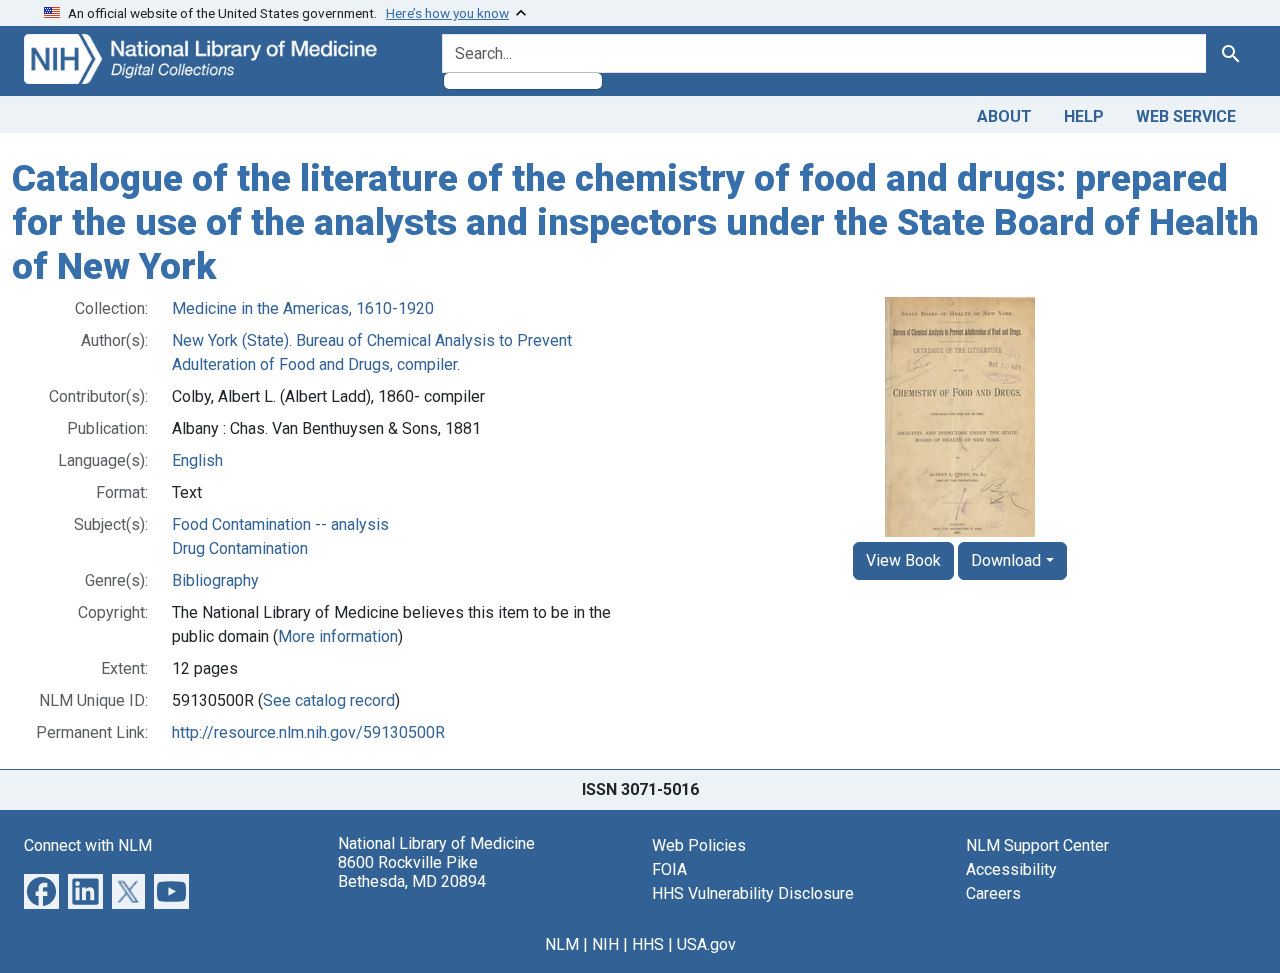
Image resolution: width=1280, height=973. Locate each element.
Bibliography (215, 580)
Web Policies (699, 845)
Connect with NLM (88, 845)
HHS (648, 944)
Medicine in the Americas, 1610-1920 (303, 308)
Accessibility (1011, 869)
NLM (562, 944)
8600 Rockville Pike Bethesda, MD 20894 (412, 872)
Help (1084, 116)
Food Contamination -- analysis (280, 524)
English (197, 460)
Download (1006, 560)
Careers (993, 893)
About (1004, 116)
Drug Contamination (240, 548)
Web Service (1186, 116)
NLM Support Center (1037, 845)
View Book (903, 560)
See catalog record (329, 700)
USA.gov (706, 944)
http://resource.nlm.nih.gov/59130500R (308, 732)
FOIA (669, 869)
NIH (605, 944)
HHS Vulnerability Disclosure (753, 893)
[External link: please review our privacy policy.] (41, 890)
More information (338, 636)
